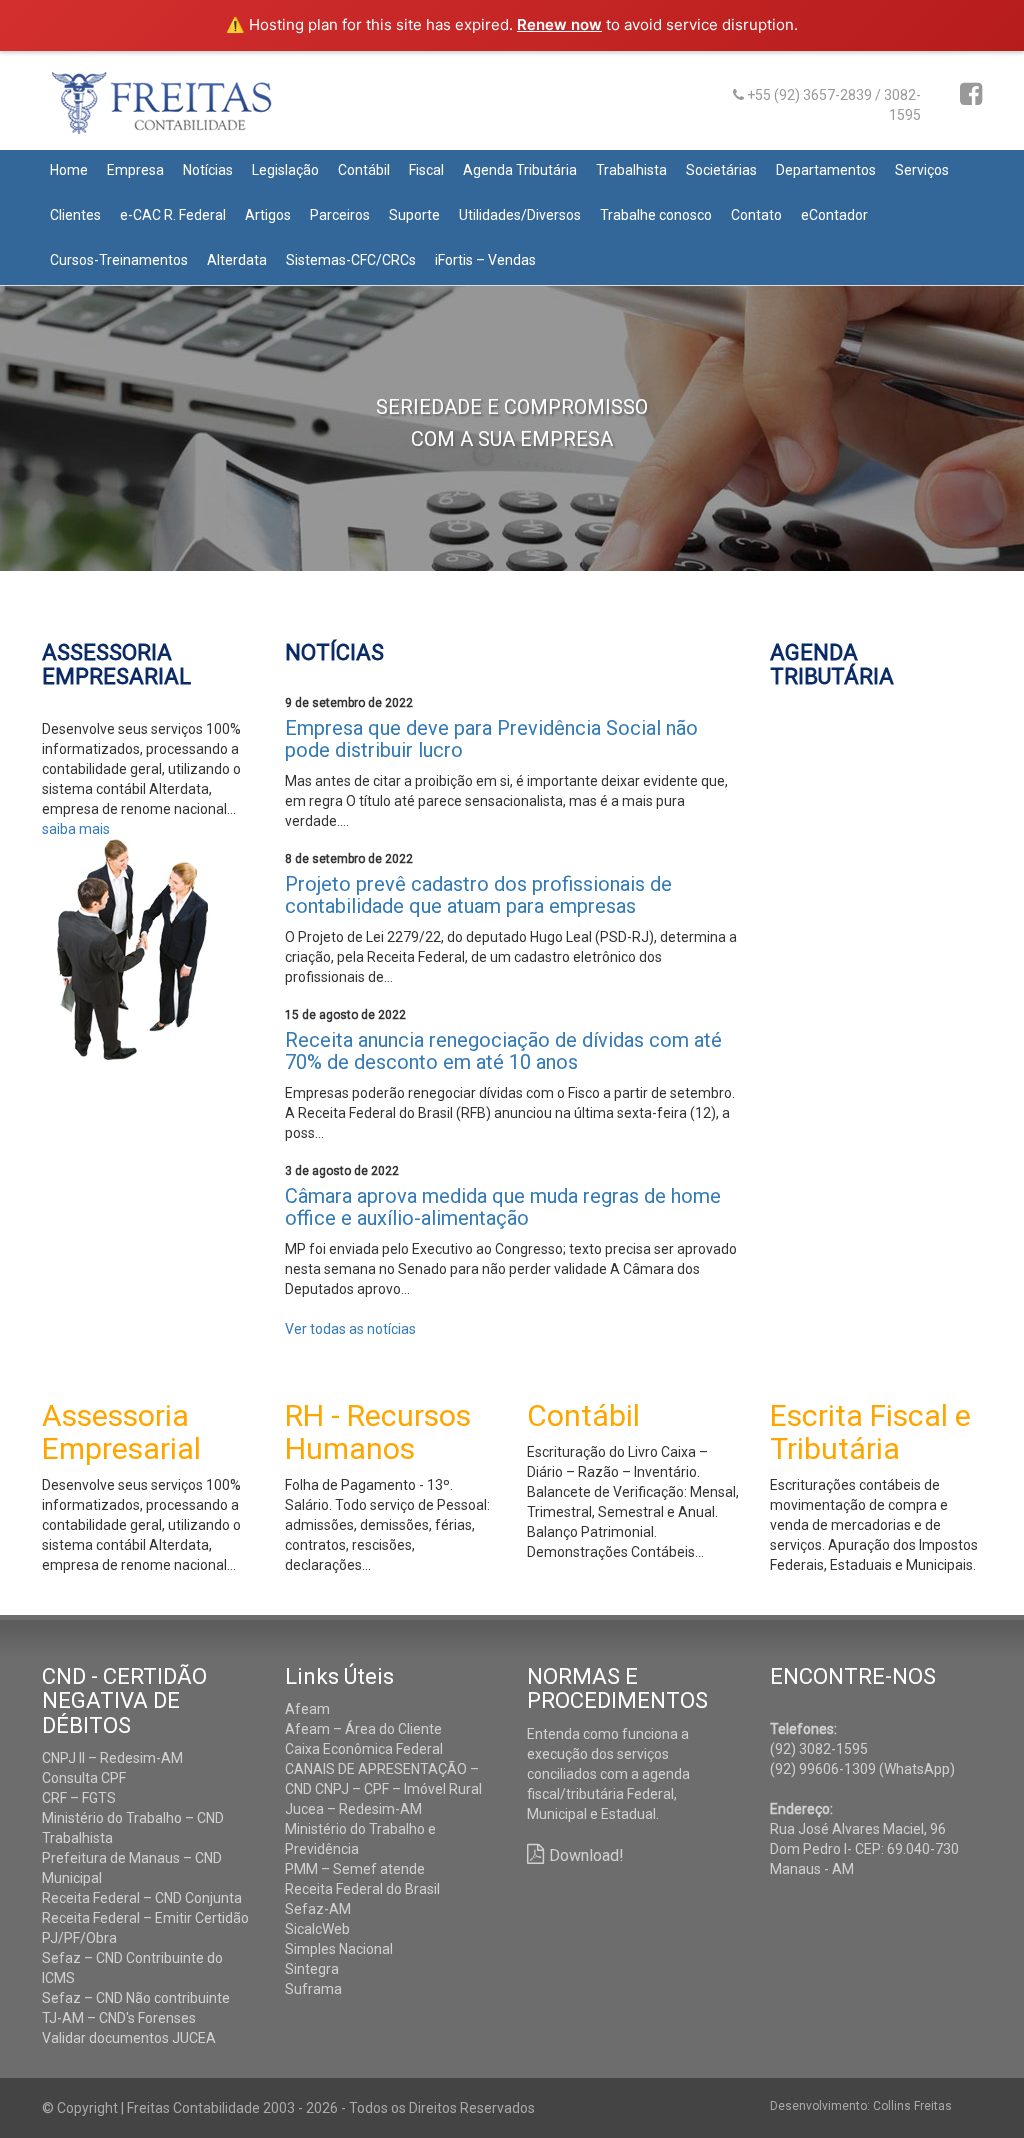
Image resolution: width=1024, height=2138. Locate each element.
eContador (834, 215)
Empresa (135, 170)
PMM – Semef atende (355, 1869)
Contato (756, 215)
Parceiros (340, 215)
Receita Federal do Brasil (362, 1889)
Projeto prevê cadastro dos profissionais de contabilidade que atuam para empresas (478, 895)
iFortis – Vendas (485, 260)
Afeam (307, 1709)
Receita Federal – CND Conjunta (142, 1898)
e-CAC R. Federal (173, 215)
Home (69, 170)
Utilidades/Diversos (520, 215)
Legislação (285, 170)
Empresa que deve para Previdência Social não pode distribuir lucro (491, 739)
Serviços (922, 170)
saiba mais (76, 829)
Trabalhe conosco (656, 215)
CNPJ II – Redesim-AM (112, 1758)
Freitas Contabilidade (189, 111)
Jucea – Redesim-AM (353, 1809)
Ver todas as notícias (350, 1329)
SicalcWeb (317, 1929)
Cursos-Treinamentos (119, 260)
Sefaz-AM (318, 1909)
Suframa (313, 1989)
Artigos (268, 215)
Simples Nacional (339, 1949)
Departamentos (826, 170)
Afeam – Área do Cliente (363, 1729)
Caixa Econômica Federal (364, 1749)
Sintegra (312, 1969)
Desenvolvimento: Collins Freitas (861, 2106)
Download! (586, 1855)
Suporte (414, 215)
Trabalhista (631, 170)
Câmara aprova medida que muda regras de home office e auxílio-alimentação (503, 1207)
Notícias (208, 170)
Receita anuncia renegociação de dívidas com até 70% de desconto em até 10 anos (503, 1051)
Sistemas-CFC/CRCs (351, 260)
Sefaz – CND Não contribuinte (136, 1998)
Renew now (559, 24)
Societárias (721, 170)
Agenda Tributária (520, 170)
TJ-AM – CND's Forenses (119, 2018)
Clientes (75, 215)
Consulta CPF (84, 1778)
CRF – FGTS (79, 1798)
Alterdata (237, 260)
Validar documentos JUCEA (129, 2038)
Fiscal (426, 170)
